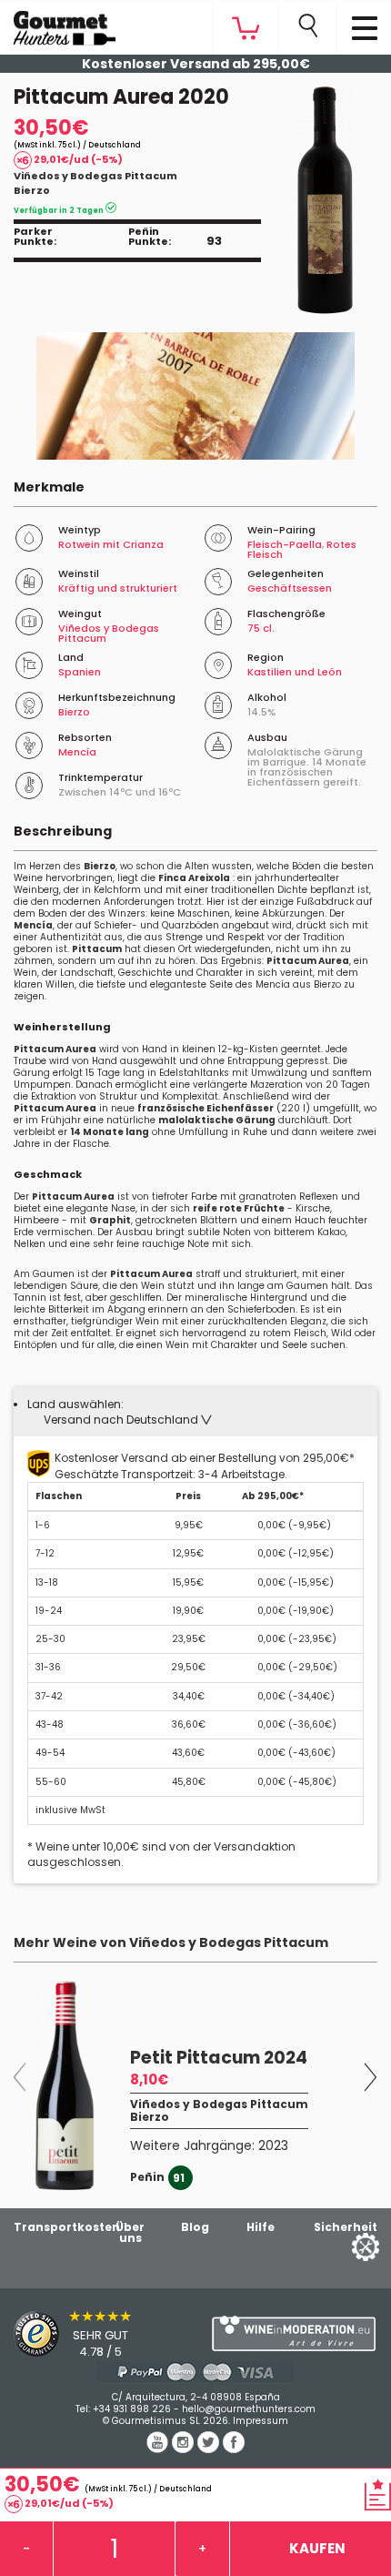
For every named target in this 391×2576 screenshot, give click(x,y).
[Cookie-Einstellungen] (343, 2246)
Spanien (80, 672)
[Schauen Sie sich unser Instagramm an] (185, 2449)
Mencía (77, 752)
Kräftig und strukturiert (118, 588)
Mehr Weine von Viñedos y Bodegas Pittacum (171, 1942)
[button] (128, 1420)
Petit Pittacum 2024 (219, 2058)
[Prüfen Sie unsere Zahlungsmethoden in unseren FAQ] (195, 2372)
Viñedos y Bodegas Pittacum (95, 176)
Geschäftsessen (290, 588)
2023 (273, 2145)
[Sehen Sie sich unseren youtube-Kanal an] (159, 2449)
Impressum (261, 2421)
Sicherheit (346, 2227)
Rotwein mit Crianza (111, 544)
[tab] (195, 1412)
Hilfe (261, 2227)
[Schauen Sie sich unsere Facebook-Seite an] (234, 2449)
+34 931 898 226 (132, 2409)
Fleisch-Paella (285, 544)
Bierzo (32, 190)
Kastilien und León (295, 672)
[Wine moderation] (293, 2333)
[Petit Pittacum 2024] (65, 2085)
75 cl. (261, 628)
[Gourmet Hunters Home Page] (58, 24)
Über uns (130, 2232)
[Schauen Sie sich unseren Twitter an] (210, 2449)
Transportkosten (67, 2227)
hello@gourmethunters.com (249, 2409)
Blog (195, 2227)
